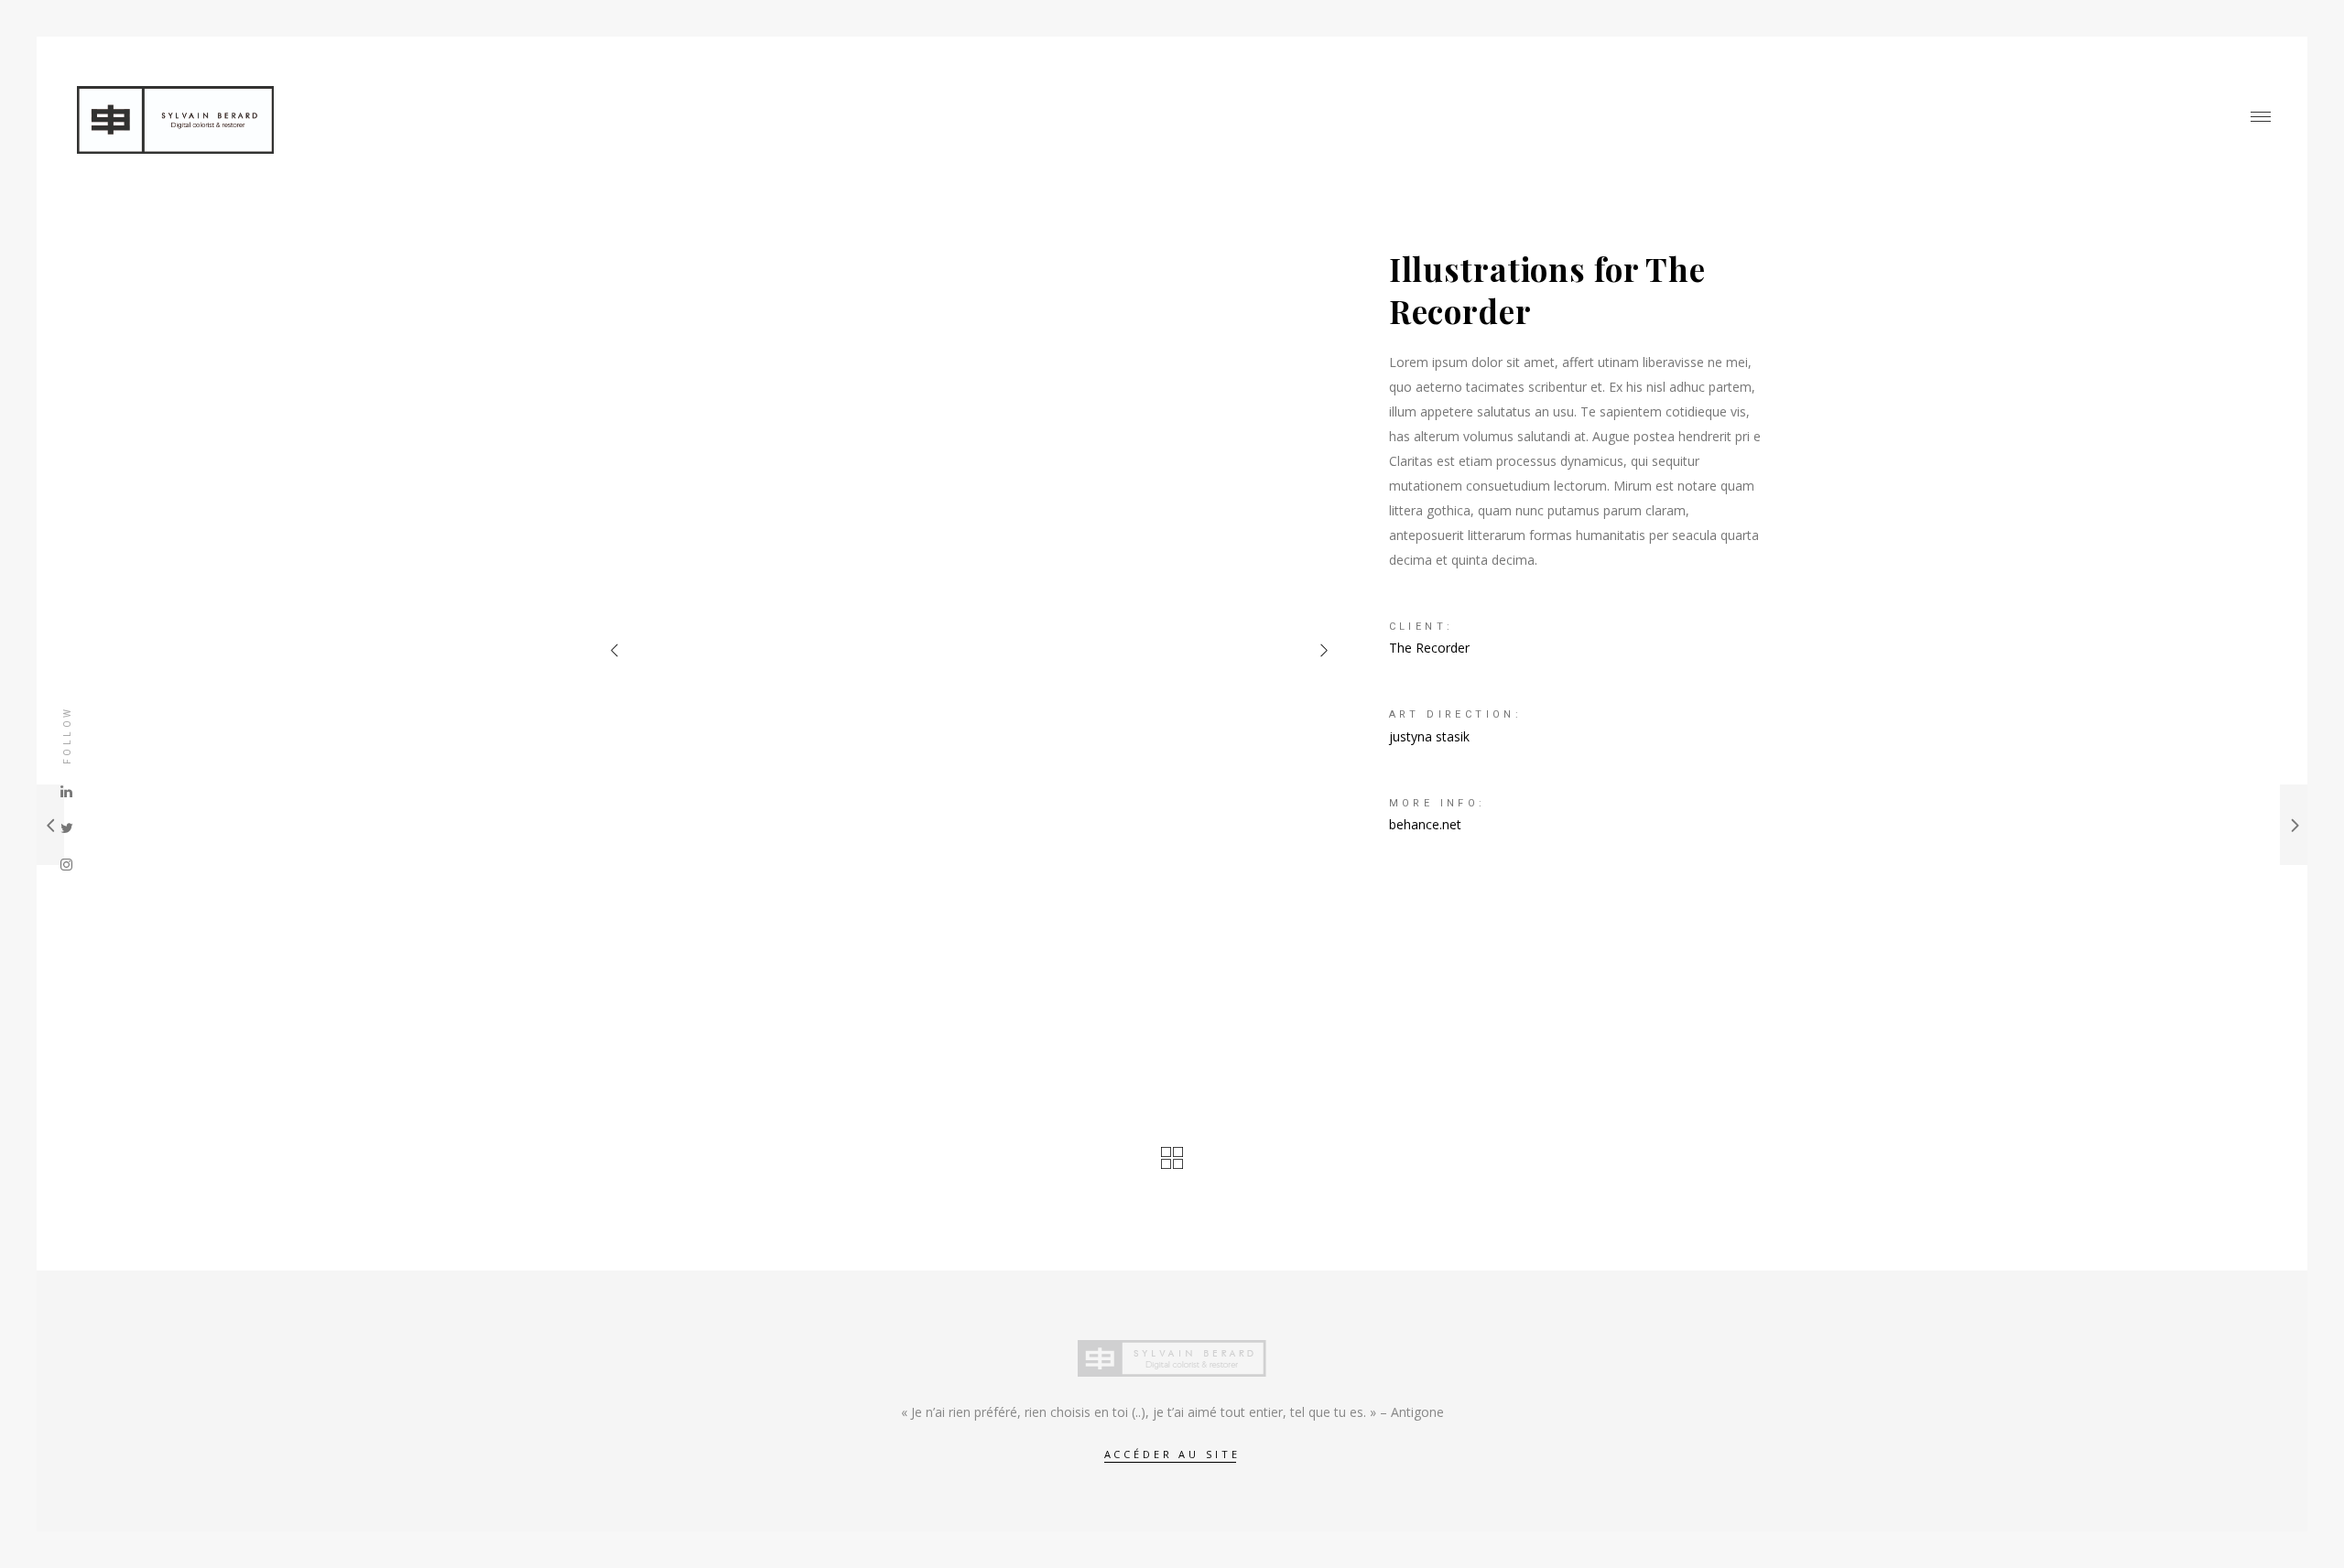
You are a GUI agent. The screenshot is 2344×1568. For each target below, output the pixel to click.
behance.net (1425, 824)
